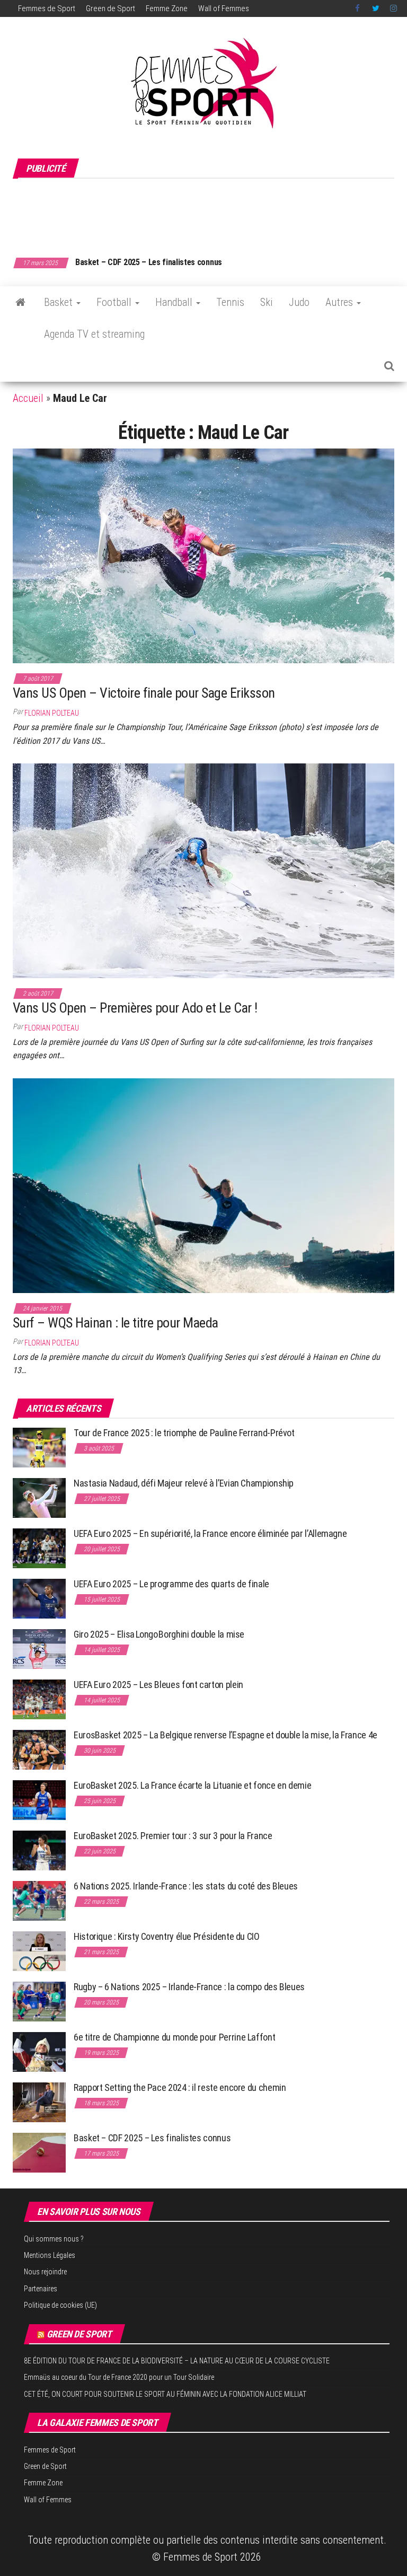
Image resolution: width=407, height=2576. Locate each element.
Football (115, 302)
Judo (299, 302)
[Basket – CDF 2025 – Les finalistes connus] (39, 2152)
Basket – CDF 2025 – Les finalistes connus (149, 262)
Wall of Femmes (224, 8)
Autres (340, 302)
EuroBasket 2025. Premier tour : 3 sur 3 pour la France (173, 1836)
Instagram (393, 8)
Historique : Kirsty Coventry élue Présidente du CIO (167, 1936)
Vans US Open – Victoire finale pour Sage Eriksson (144, 693)
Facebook (358, 8)
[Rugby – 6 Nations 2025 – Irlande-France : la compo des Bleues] (39, 2001)
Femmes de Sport (47, 8)
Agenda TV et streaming (94, 334)
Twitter (376, 8)
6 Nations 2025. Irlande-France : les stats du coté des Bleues (186, 1886)
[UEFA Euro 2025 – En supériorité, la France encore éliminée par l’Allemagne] (39, 1548)
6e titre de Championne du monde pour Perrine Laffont (175, 2037)
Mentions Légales (50, 2255)
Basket (60, 302)
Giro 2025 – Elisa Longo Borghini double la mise (159, 1634)
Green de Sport (110, 8)
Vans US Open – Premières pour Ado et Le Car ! (135, 1008)
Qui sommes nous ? (54, 2239)
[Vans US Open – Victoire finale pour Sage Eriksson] (203, 555)
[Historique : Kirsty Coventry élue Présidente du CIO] (39, 1951)
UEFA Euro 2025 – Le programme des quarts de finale (171, 1584)
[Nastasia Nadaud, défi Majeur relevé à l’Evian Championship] (39, 1497)
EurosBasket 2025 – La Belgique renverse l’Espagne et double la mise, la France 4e (225, 1735)
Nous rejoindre (45, 2272)
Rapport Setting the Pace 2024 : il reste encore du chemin (180, 2087)
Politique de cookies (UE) (60, 2305)
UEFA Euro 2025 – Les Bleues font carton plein (158, 1685)
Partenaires (41, 2289)
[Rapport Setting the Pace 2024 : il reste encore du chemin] (39, 2102)
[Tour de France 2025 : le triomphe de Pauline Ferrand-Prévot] (39, 1447)
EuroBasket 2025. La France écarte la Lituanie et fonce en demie (192, 1785)
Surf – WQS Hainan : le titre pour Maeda (116, 1323)
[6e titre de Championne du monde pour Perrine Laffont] (39, 2051)
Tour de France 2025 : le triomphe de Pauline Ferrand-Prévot (184, 1433)
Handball (175, 302)
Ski (267, 302)
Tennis (230, 302)
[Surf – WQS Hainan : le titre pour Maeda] (203, 1185)
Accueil (28, 398)
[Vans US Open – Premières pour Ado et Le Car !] (203, 870)
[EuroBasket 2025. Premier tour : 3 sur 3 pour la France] (39, 1850)
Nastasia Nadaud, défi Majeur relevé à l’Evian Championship (184, 1483)
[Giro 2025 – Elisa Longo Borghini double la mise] (39, 1649)
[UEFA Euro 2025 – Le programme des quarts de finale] (39, 1598)
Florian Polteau (52, 713)
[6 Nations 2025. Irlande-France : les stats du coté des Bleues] (39, 1900)
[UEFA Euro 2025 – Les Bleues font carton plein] (39, 1699)
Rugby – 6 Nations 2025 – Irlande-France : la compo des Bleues (189, 1987)
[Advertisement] (206, 212)
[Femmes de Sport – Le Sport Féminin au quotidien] (20, 302)
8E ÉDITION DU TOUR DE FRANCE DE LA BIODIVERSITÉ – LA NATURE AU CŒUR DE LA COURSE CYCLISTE (177, 2361)
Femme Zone (167, 8)
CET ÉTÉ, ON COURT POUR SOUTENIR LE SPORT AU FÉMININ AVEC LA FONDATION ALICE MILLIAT (165, 2394)
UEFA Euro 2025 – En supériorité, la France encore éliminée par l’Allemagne (210, 1533)
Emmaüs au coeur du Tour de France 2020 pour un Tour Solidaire (119, 2377)
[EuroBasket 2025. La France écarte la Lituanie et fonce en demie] (39, 1800)
